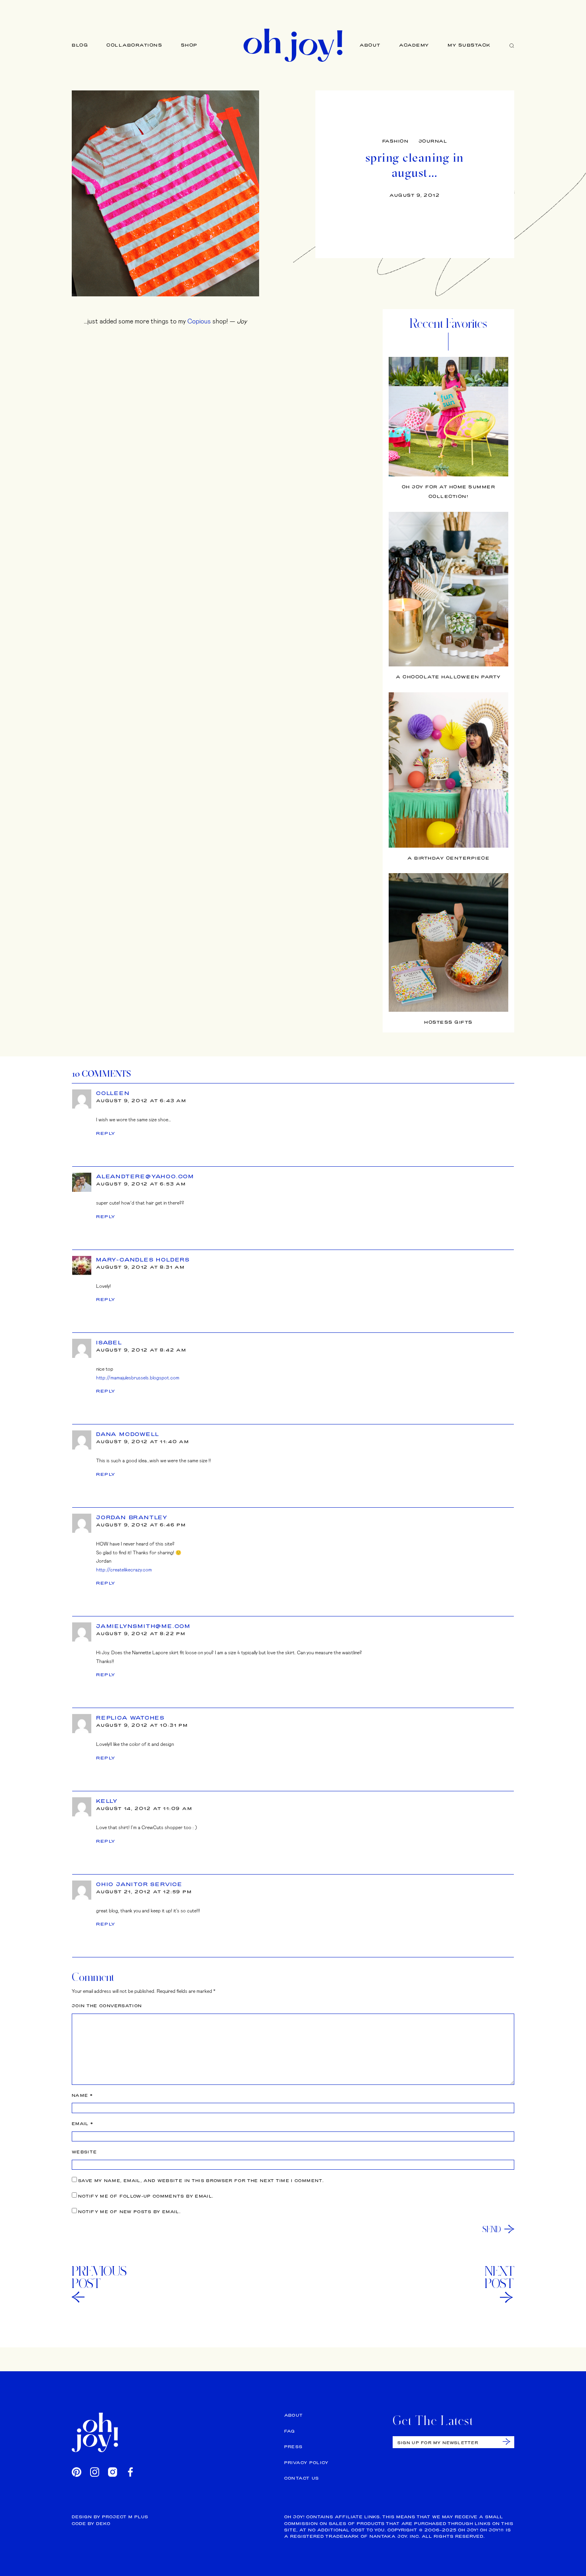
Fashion (396, 141)
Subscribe (506, 2442)
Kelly (107, 1801)
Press (294, 2447)
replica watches (130, 1718)
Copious (199, 321)
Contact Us (302, 2478)
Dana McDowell (128, 1434)
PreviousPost (99, 2277)
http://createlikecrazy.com (124, 1569)
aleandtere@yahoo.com (145, 1176)
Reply (106, 1133)
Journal (433, 141)
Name (82, 2095)
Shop (189, 45)
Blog (80, 45)
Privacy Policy (307, 2463)
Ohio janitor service (139, 1884)
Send (492, 2229)
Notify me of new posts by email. (129, 2212)
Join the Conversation (107, 2006)
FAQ (290, 2431)
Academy (414, 45)
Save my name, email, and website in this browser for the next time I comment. (201, 2181)
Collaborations (134, 45)
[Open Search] (512, 45)
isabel (109, 1342)
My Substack (469, 45)
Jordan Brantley (132, 1517)
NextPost (499, 2277)
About (370, 45)
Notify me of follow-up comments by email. (146, 2196)
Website (84, 2152)
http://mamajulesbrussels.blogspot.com (138, 1377)
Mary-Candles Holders (143, 1260)
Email (83, 2124)
